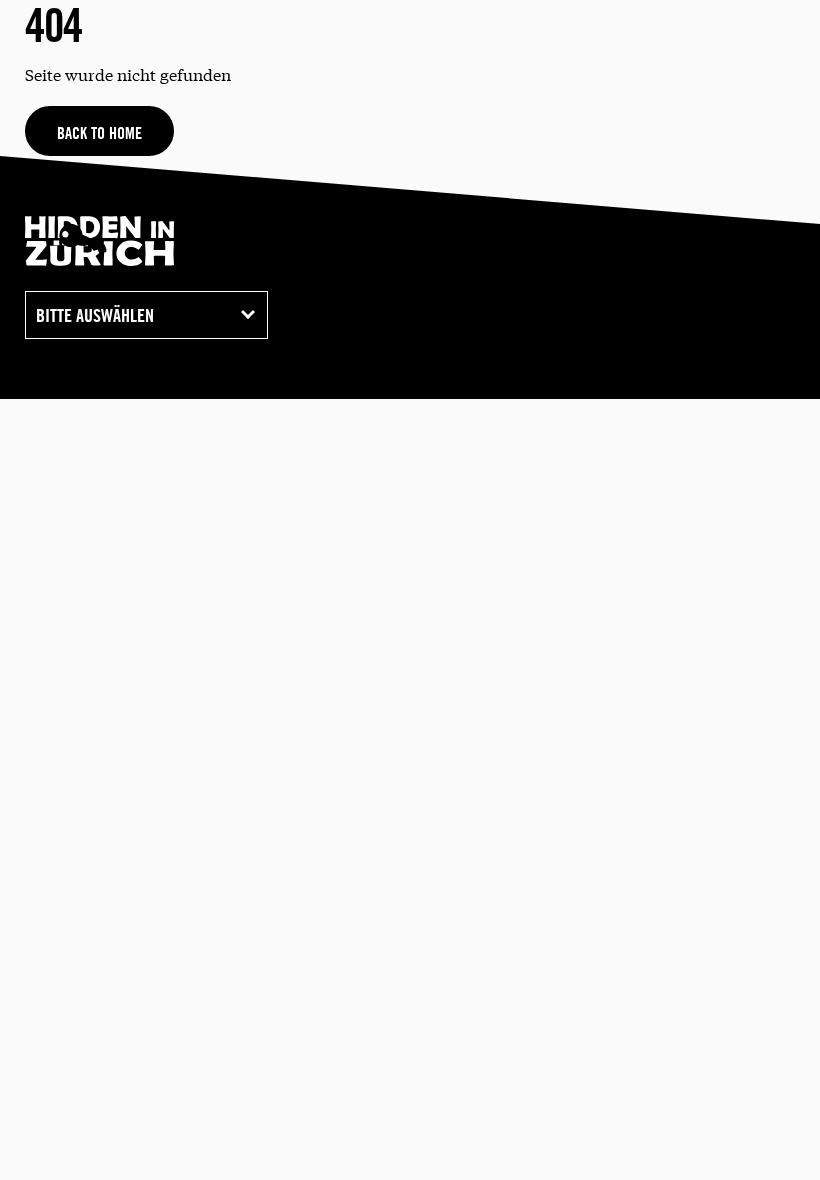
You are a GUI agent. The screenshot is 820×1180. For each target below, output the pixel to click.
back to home (99, 133)
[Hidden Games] (102, 258)
